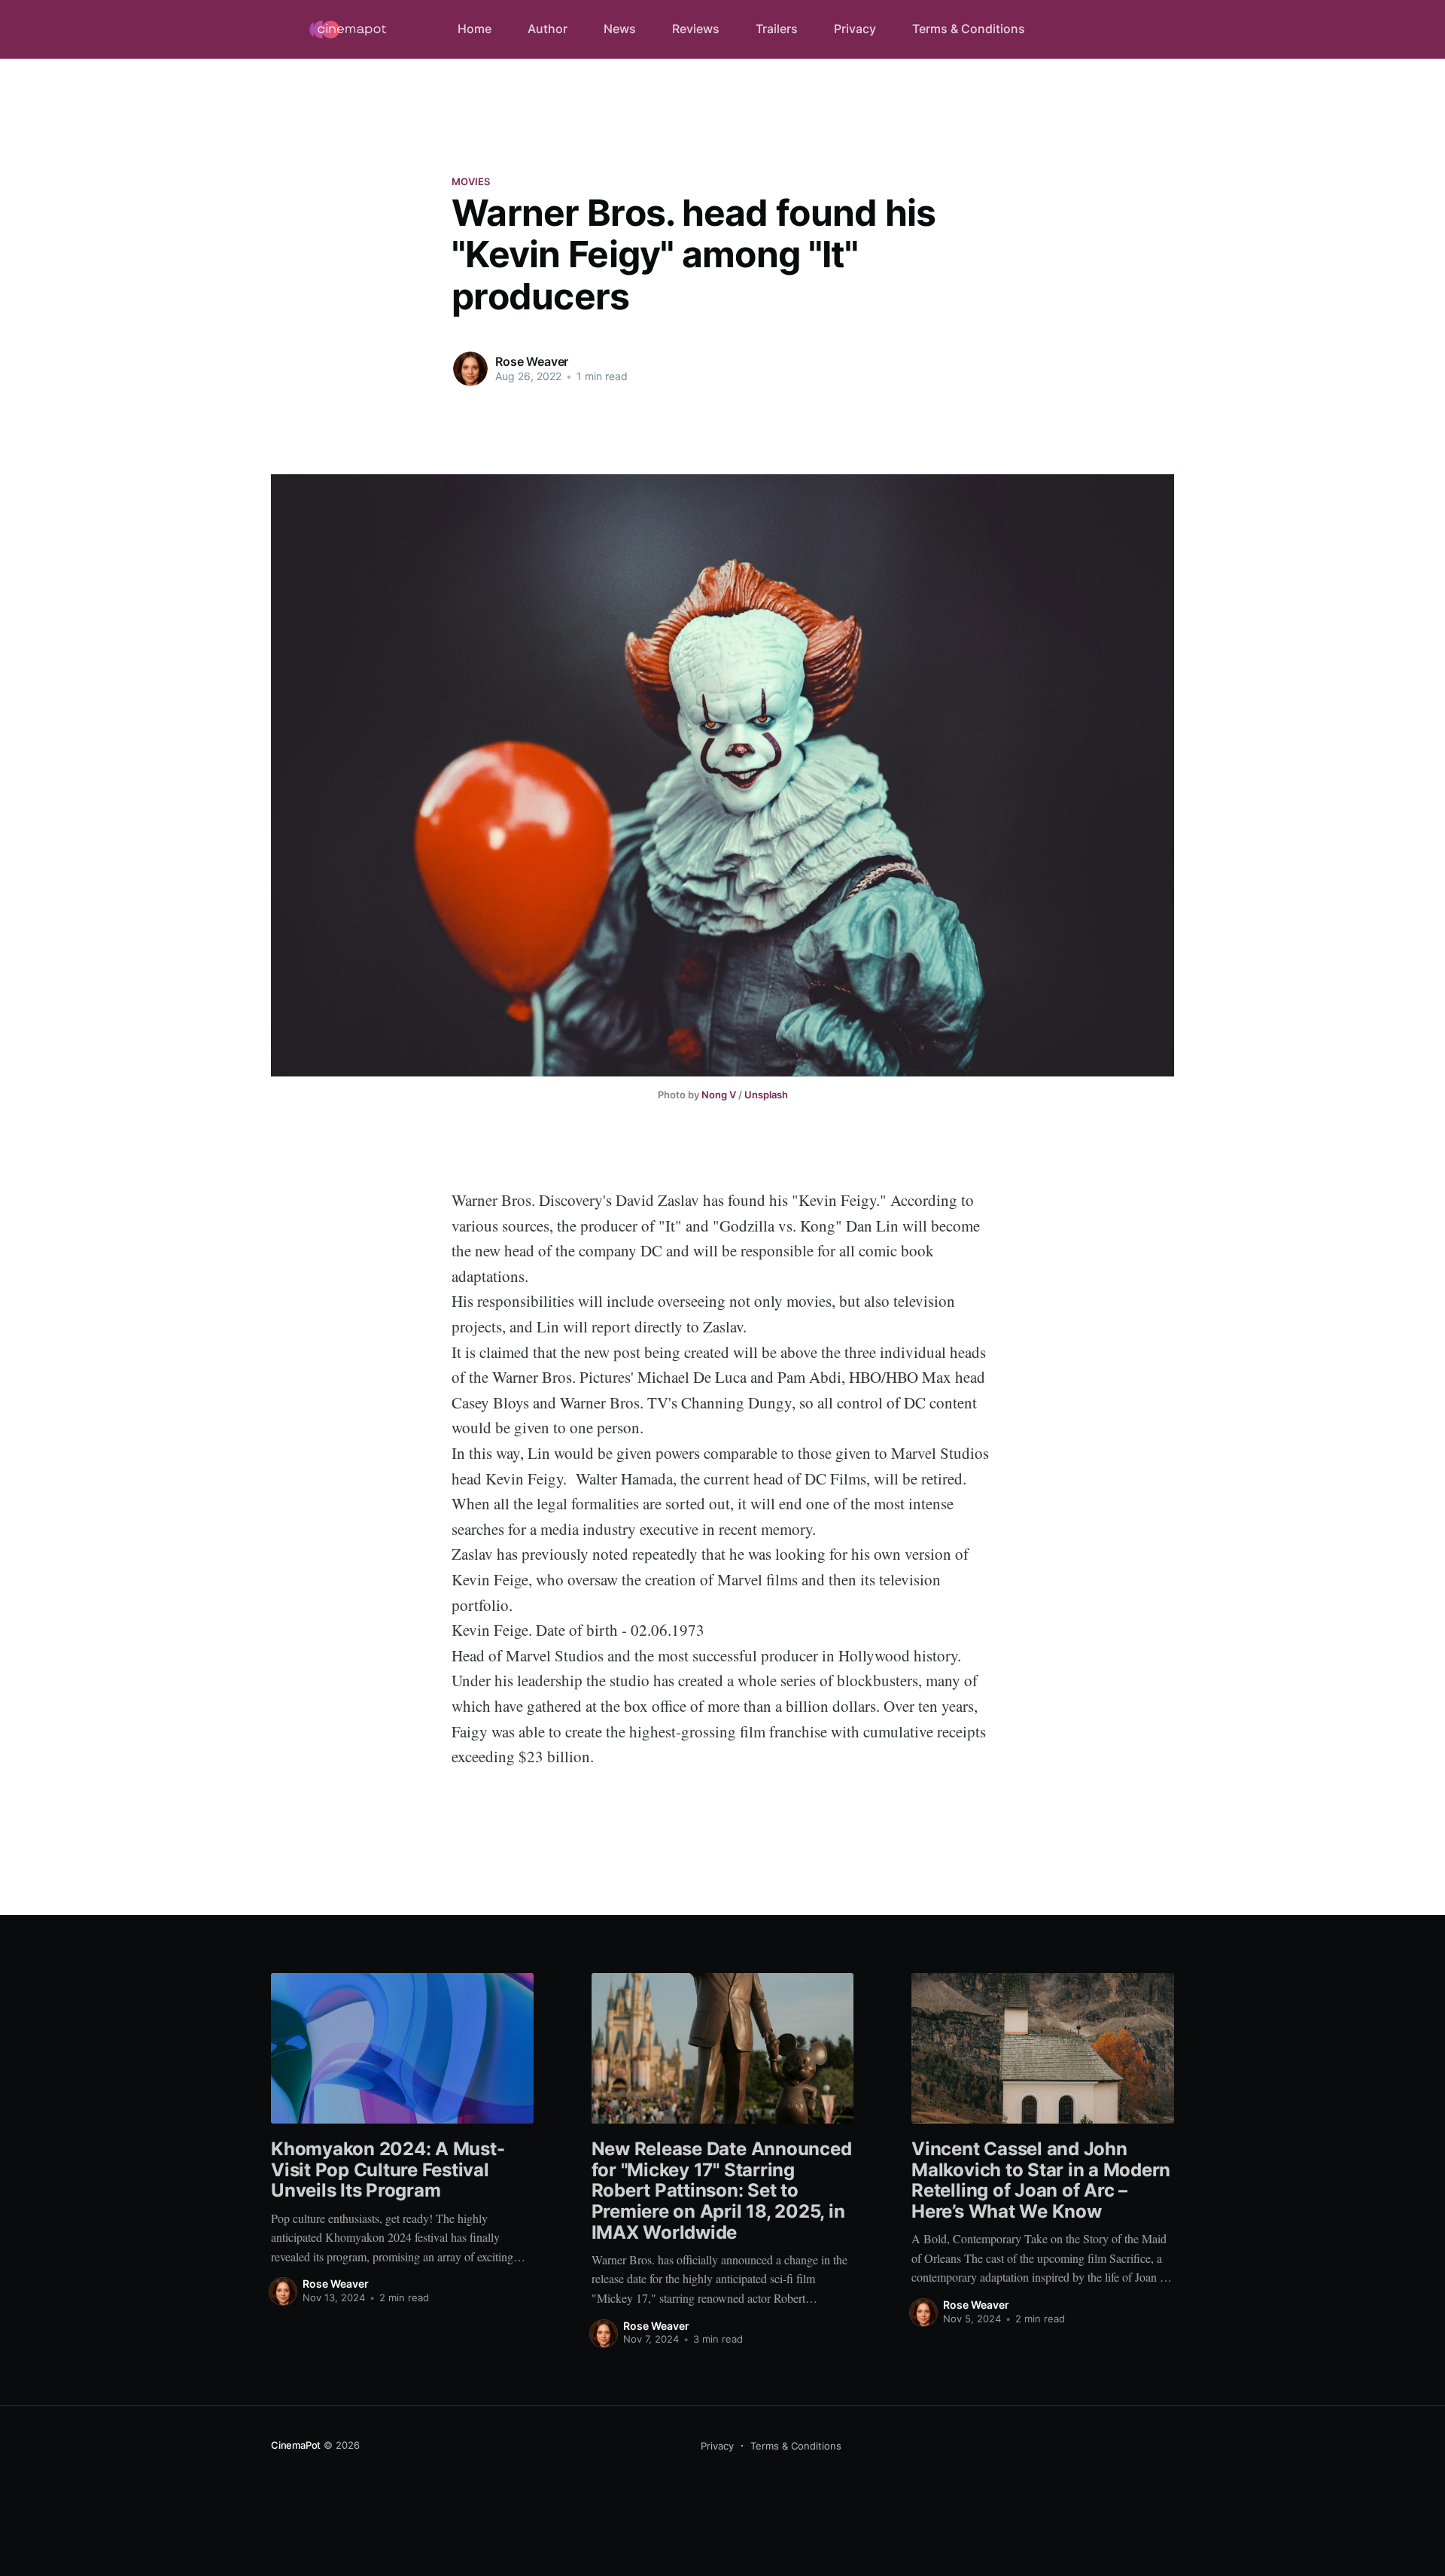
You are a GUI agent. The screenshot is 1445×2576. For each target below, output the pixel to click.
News (620, 29)
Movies (471, 181)
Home (475, 29)
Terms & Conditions (969, 29)
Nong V (719, 1095)
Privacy (855, 29)
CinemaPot (296, 2445)
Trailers (777, 29)
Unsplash (766, 1095)
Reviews (696, 29)
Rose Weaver (532, 361)
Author (548, 29)
